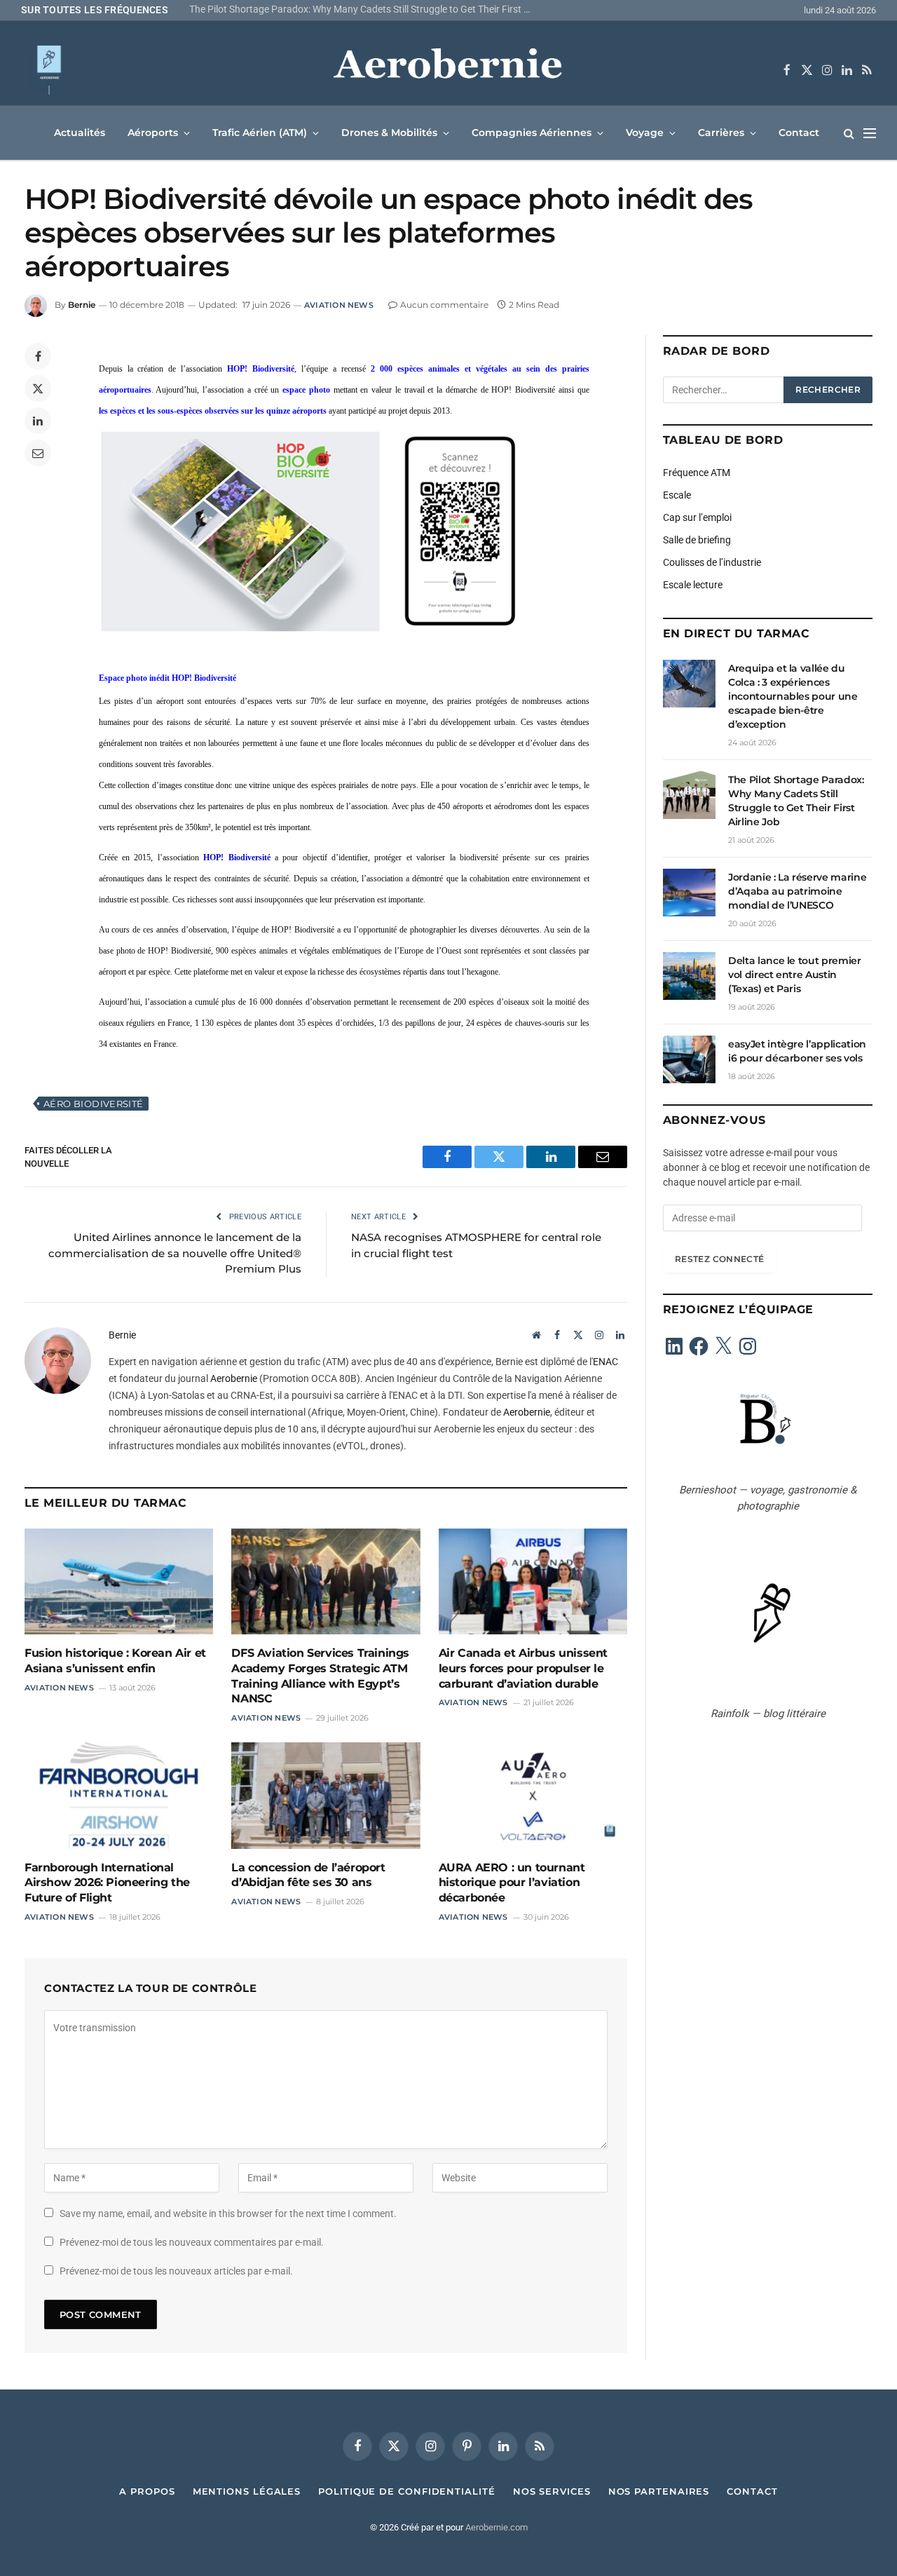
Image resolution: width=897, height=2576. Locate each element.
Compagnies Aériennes (532, 133)
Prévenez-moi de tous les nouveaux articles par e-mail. (176, 2271)
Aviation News (339, 305)
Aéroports (153, 133)
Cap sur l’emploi (697, 517)
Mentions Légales (247, 2491)
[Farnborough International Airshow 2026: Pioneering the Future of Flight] (119, 1795)
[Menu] (870, 133)
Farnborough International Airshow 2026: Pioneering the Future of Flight (107, 1883)
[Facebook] (38, 356)
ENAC (605, 1362)
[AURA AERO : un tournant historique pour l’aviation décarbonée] (533, 1795)
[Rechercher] (849, 133)
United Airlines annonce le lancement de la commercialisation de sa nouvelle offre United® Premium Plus (175, 1253)
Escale (677, 495)
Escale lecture (693, 585)
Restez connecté (719, 1259)
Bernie (82, 305)
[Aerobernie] (448, 70)
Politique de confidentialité (406, 2491)
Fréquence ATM (697, 473)
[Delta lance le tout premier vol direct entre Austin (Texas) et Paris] (689, 976)
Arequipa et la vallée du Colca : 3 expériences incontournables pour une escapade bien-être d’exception (793, 696)
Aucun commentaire (444, 305)
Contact (799, 133)
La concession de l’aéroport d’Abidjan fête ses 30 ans (308, 1875)
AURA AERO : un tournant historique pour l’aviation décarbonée (512, 1883)
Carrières (721, 133)
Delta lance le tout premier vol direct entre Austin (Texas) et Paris (795, 975)
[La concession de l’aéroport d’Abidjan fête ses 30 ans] (326, 1795)
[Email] (38, 453)
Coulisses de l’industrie (712, 562)
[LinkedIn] (38, 421)
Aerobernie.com (497, 2527)
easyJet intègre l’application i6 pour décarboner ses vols (797, 1051)
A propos (147, 2491)
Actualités (80, 133)
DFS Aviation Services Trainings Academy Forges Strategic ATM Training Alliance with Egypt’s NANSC (320, 1676)
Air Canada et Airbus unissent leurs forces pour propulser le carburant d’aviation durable (523, 1668)
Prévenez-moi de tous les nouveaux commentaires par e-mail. (192, 2242)
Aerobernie (234, 1378)
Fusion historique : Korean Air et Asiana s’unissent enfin (115, 1661)
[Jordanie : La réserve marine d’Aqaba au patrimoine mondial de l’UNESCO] (689, 893)
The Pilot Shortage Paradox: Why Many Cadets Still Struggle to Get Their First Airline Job (364, 9)
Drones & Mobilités (389, 133)
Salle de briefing (697, 540)
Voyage (645, 133)
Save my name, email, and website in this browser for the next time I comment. (228, 2214)
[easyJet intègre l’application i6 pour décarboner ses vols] (689, 1059)
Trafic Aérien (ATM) (260, 133)
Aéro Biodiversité (94, 1104)
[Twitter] (38, 388)
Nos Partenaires (659, 2491)
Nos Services (552, 2491)
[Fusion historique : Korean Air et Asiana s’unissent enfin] (119, 1581)
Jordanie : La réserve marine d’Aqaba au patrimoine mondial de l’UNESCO (797, 891)
